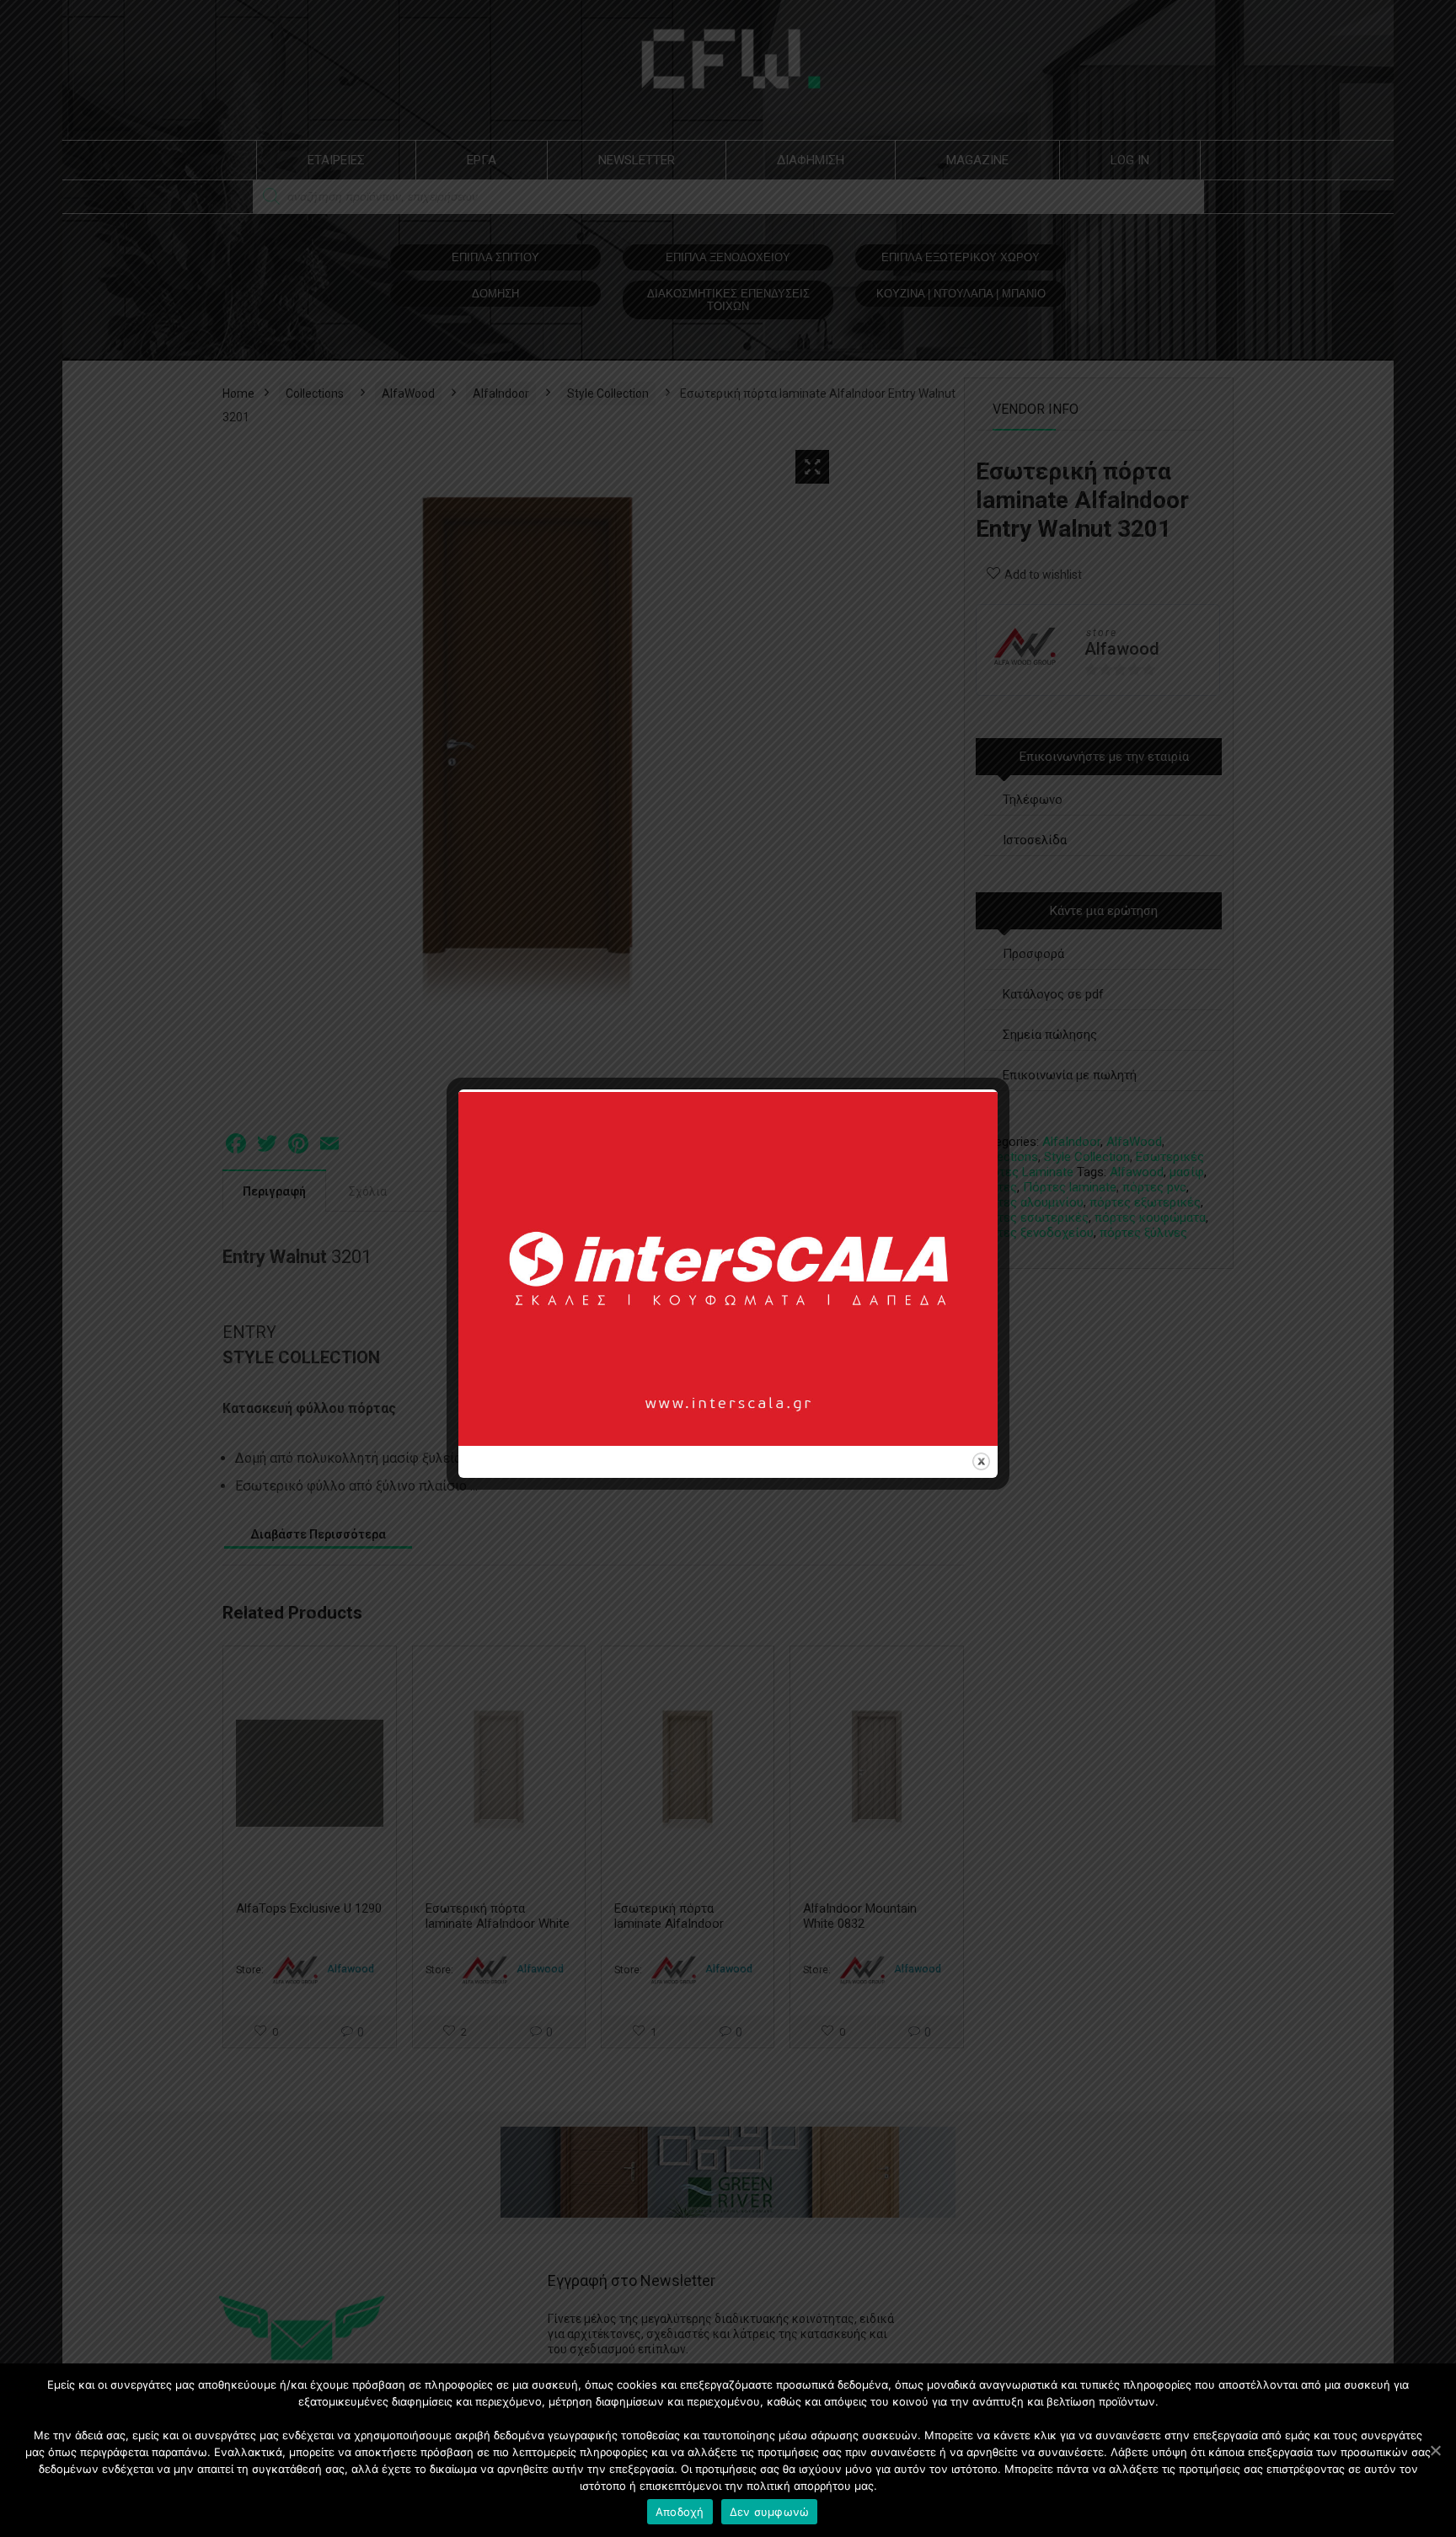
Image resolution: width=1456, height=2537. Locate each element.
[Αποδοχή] (1435, 2450)
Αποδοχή (680, 2512)
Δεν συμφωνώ (770, 2512)
